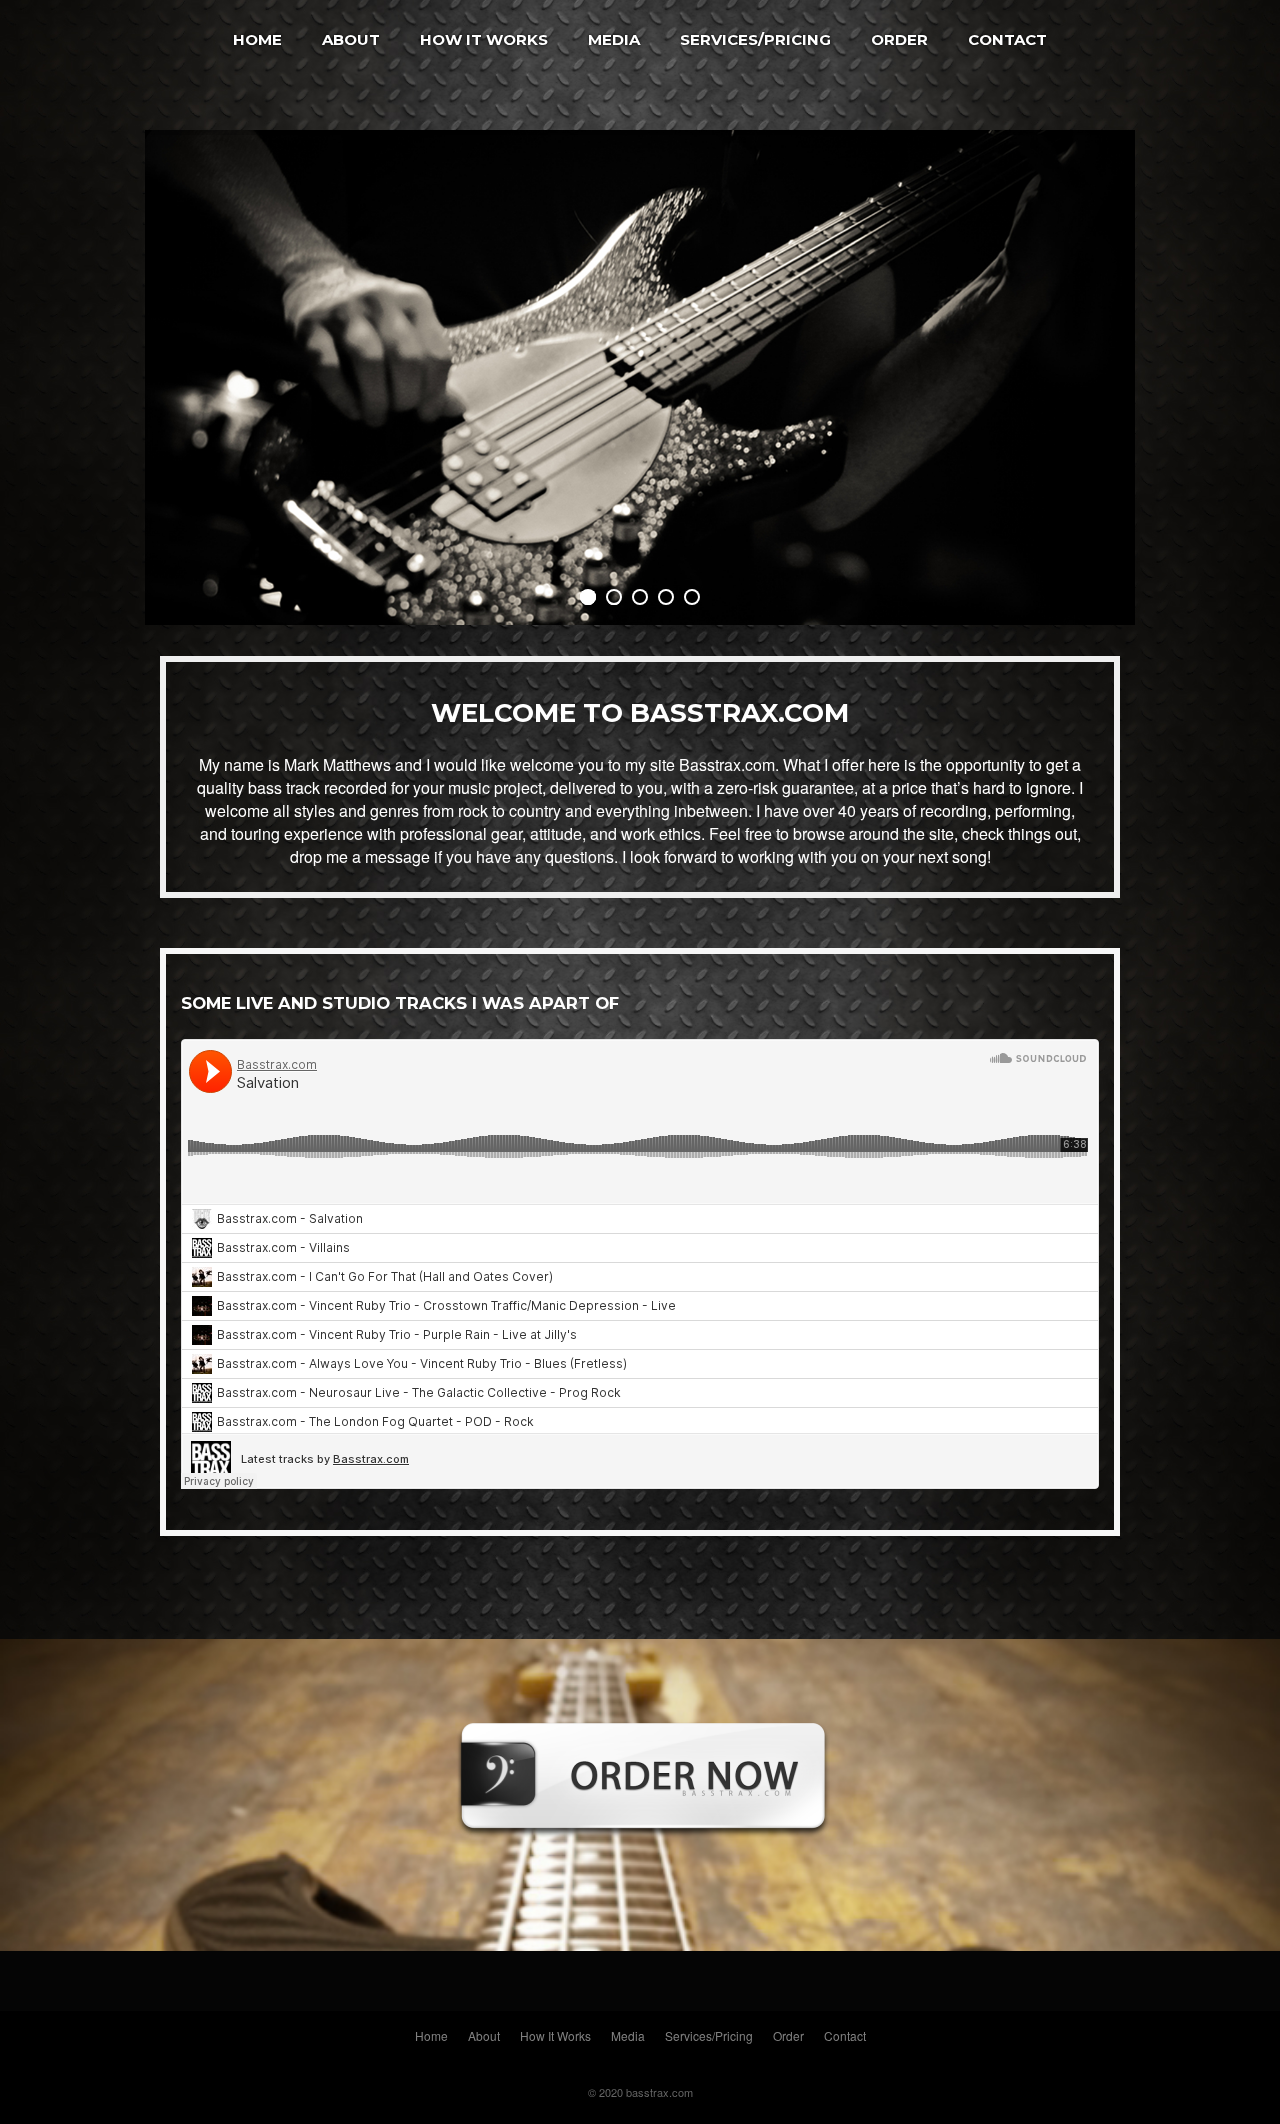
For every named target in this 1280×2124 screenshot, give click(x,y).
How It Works (484, 39)
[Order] (640, 1870)
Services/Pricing (755, 39)
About (351, 39)
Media (614, 39)
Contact (1007, 39)
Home (257, 39)
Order (899, 39)
